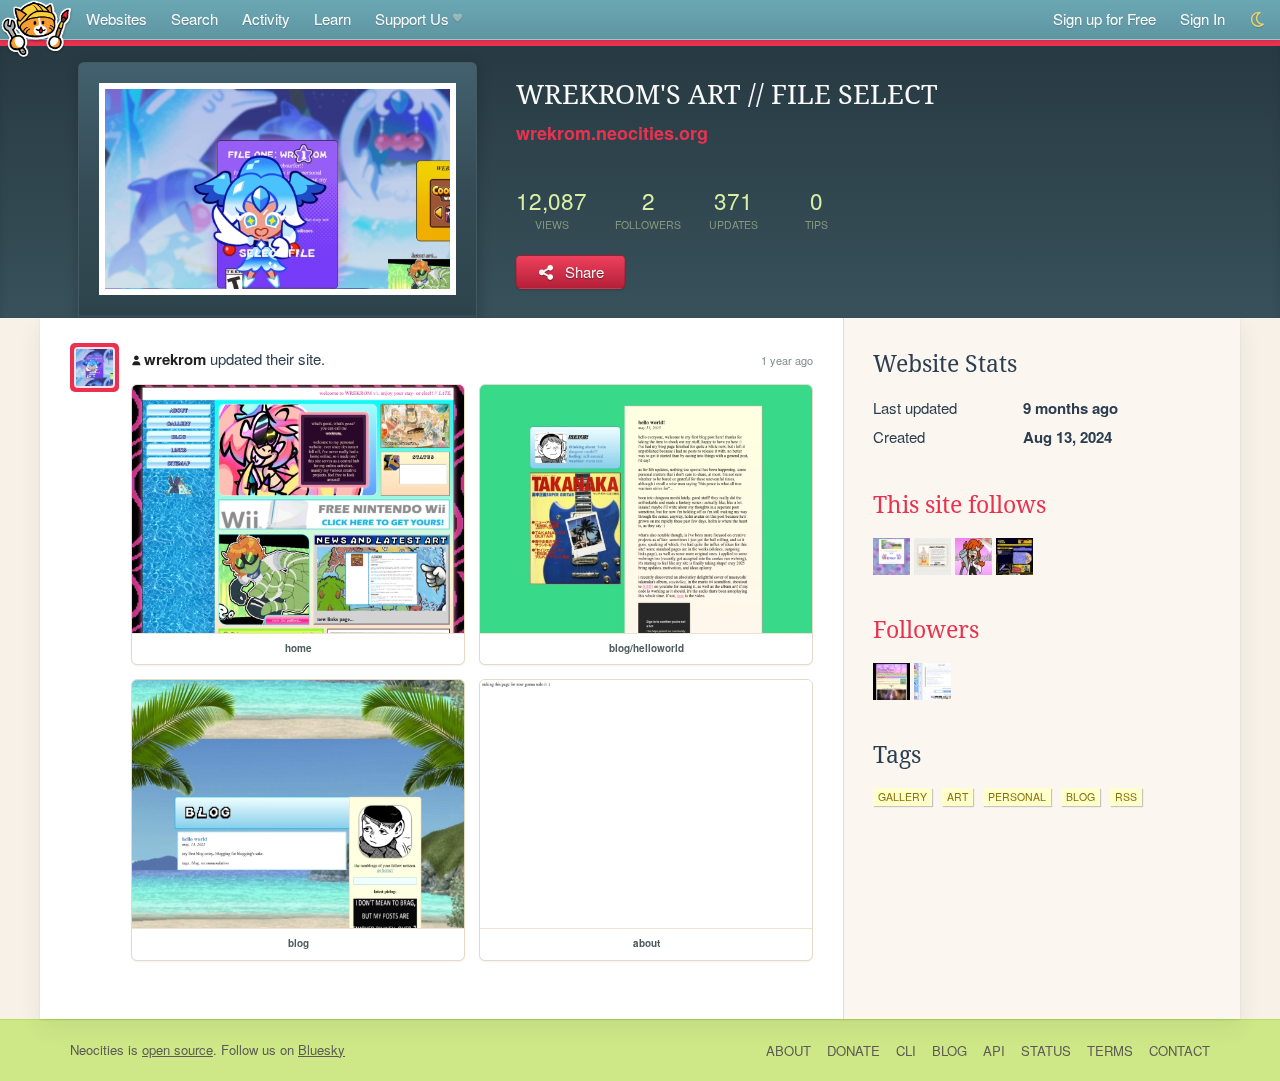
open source (177, 1049)
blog (1080, 796)
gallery (902, 796)
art (957, 796)
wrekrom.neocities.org (612, 133)
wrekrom (175, 359)
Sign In (1202, 18)
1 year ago (787, 360)
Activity (266, 18)
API (994, 1050)
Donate (853, 1050)
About (788, 1050)
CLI (906, 1050)
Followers (926, 630)
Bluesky (321, 1049)
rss (1126, 796)
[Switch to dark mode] (1258, 19)
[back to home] (36, 27)
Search (194, 18)
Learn (332, 18)
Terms (1110, 1050)
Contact (1179, 1050)
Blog (949, 1050)
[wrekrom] (94, 367)
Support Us (412, 18)
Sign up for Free (1104, 18)
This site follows (959, 505)
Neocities (97, 1049)
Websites (116, 18)
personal (1017, 796)
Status (1046, 1050)
